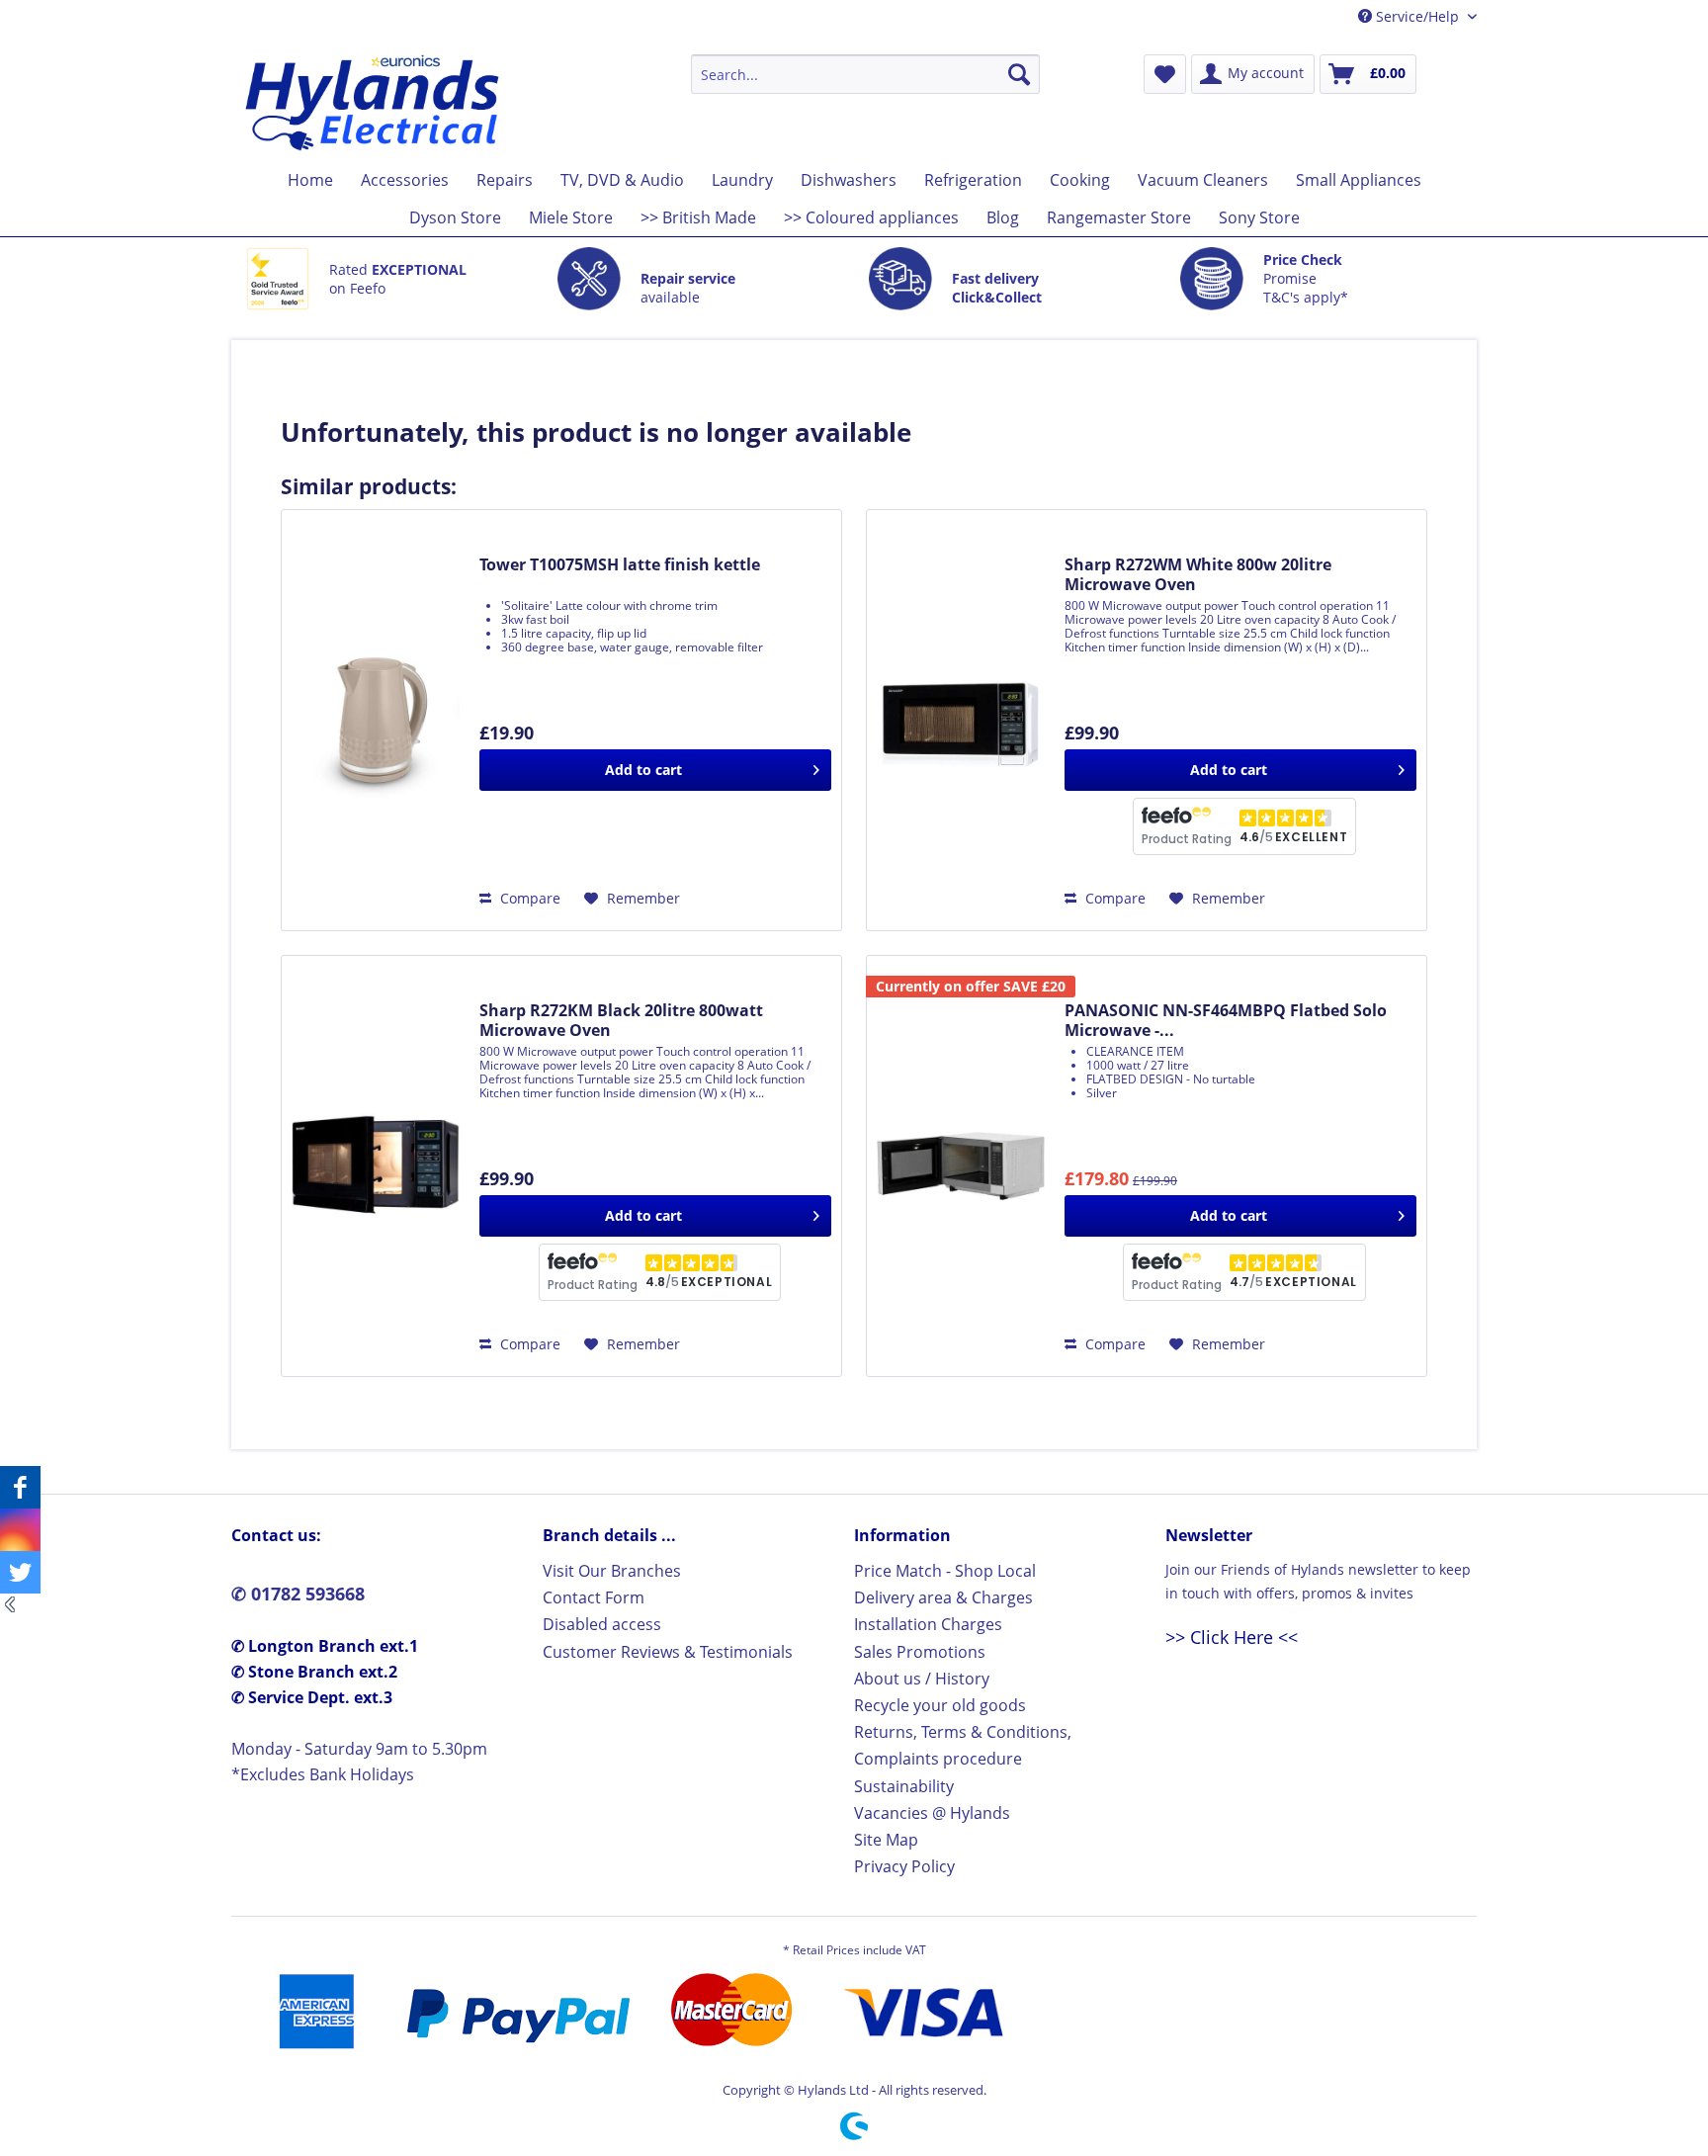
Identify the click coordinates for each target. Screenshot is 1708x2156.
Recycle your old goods (940, 1705)
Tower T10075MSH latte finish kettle (620, 565)
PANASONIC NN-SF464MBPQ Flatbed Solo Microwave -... (1226, 1020)
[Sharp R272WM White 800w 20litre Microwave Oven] (961, 720)
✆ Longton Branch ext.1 (325, 1646)
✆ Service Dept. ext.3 (312, 1697)
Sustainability (904, 1786)
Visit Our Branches (612, 1571)
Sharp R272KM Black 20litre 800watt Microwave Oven (621, 1020)
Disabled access (602, 1624)
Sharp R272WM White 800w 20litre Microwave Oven (1198, 574)
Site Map (886, 1840)
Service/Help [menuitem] (1417, 16)
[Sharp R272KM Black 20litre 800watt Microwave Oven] (376, 1166)
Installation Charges (928, 1624)
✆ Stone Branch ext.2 (314, 1672)
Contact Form (594, 1597)
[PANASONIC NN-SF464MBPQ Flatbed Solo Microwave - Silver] (961, 1166)
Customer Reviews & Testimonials (668, 1652)
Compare (528, 898)
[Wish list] (1165, 74)
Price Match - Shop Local (945, 1571)
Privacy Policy (904, 1866)
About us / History (922, 1679)
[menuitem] (865, 74)
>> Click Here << (1232, 1637)
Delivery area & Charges (943, 1597)
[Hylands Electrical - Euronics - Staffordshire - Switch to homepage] (373, 103)
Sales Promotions (920, 1652)
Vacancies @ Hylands (932, 1813)
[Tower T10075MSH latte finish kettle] (376, 720)
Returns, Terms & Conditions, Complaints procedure (963, 1745)
